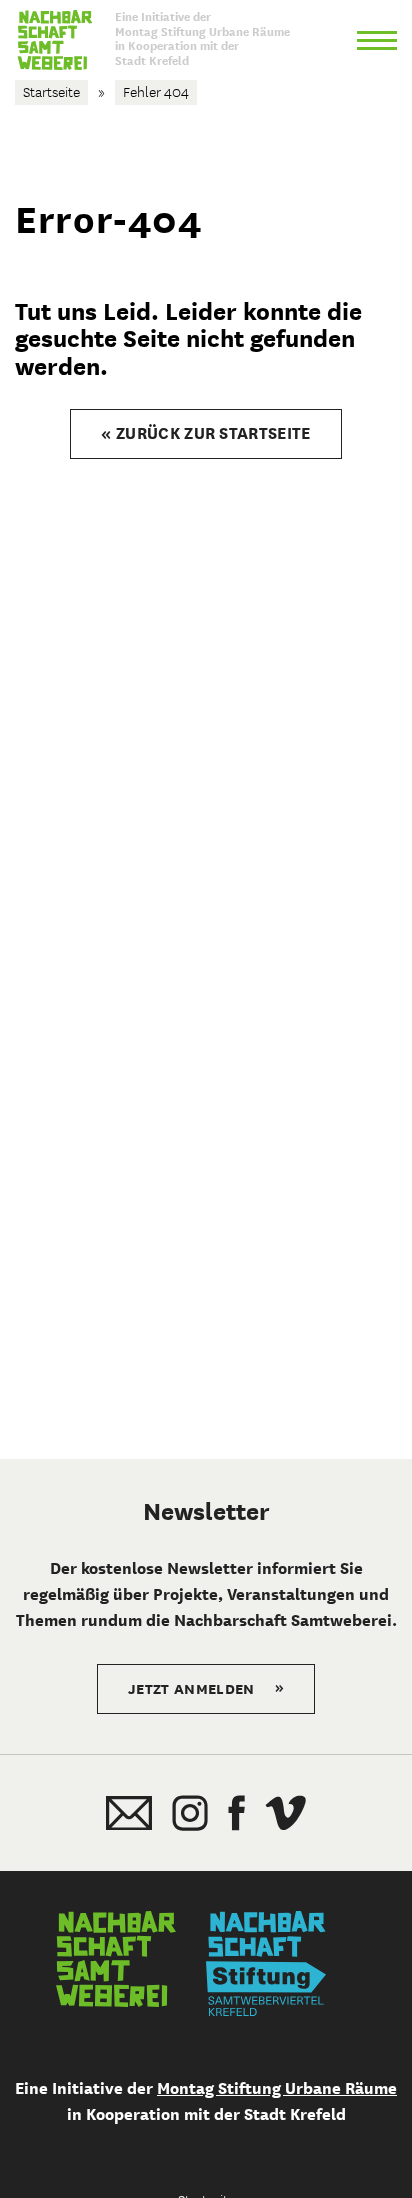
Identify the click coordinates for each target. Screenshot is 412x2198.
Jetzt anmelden (206, 1688)
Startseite (51, 92)
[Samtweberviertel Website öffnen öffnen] (116, 1963)
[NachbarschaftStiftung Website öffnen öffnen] (266, 1963)
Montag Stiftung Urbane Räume (277, 2088)
